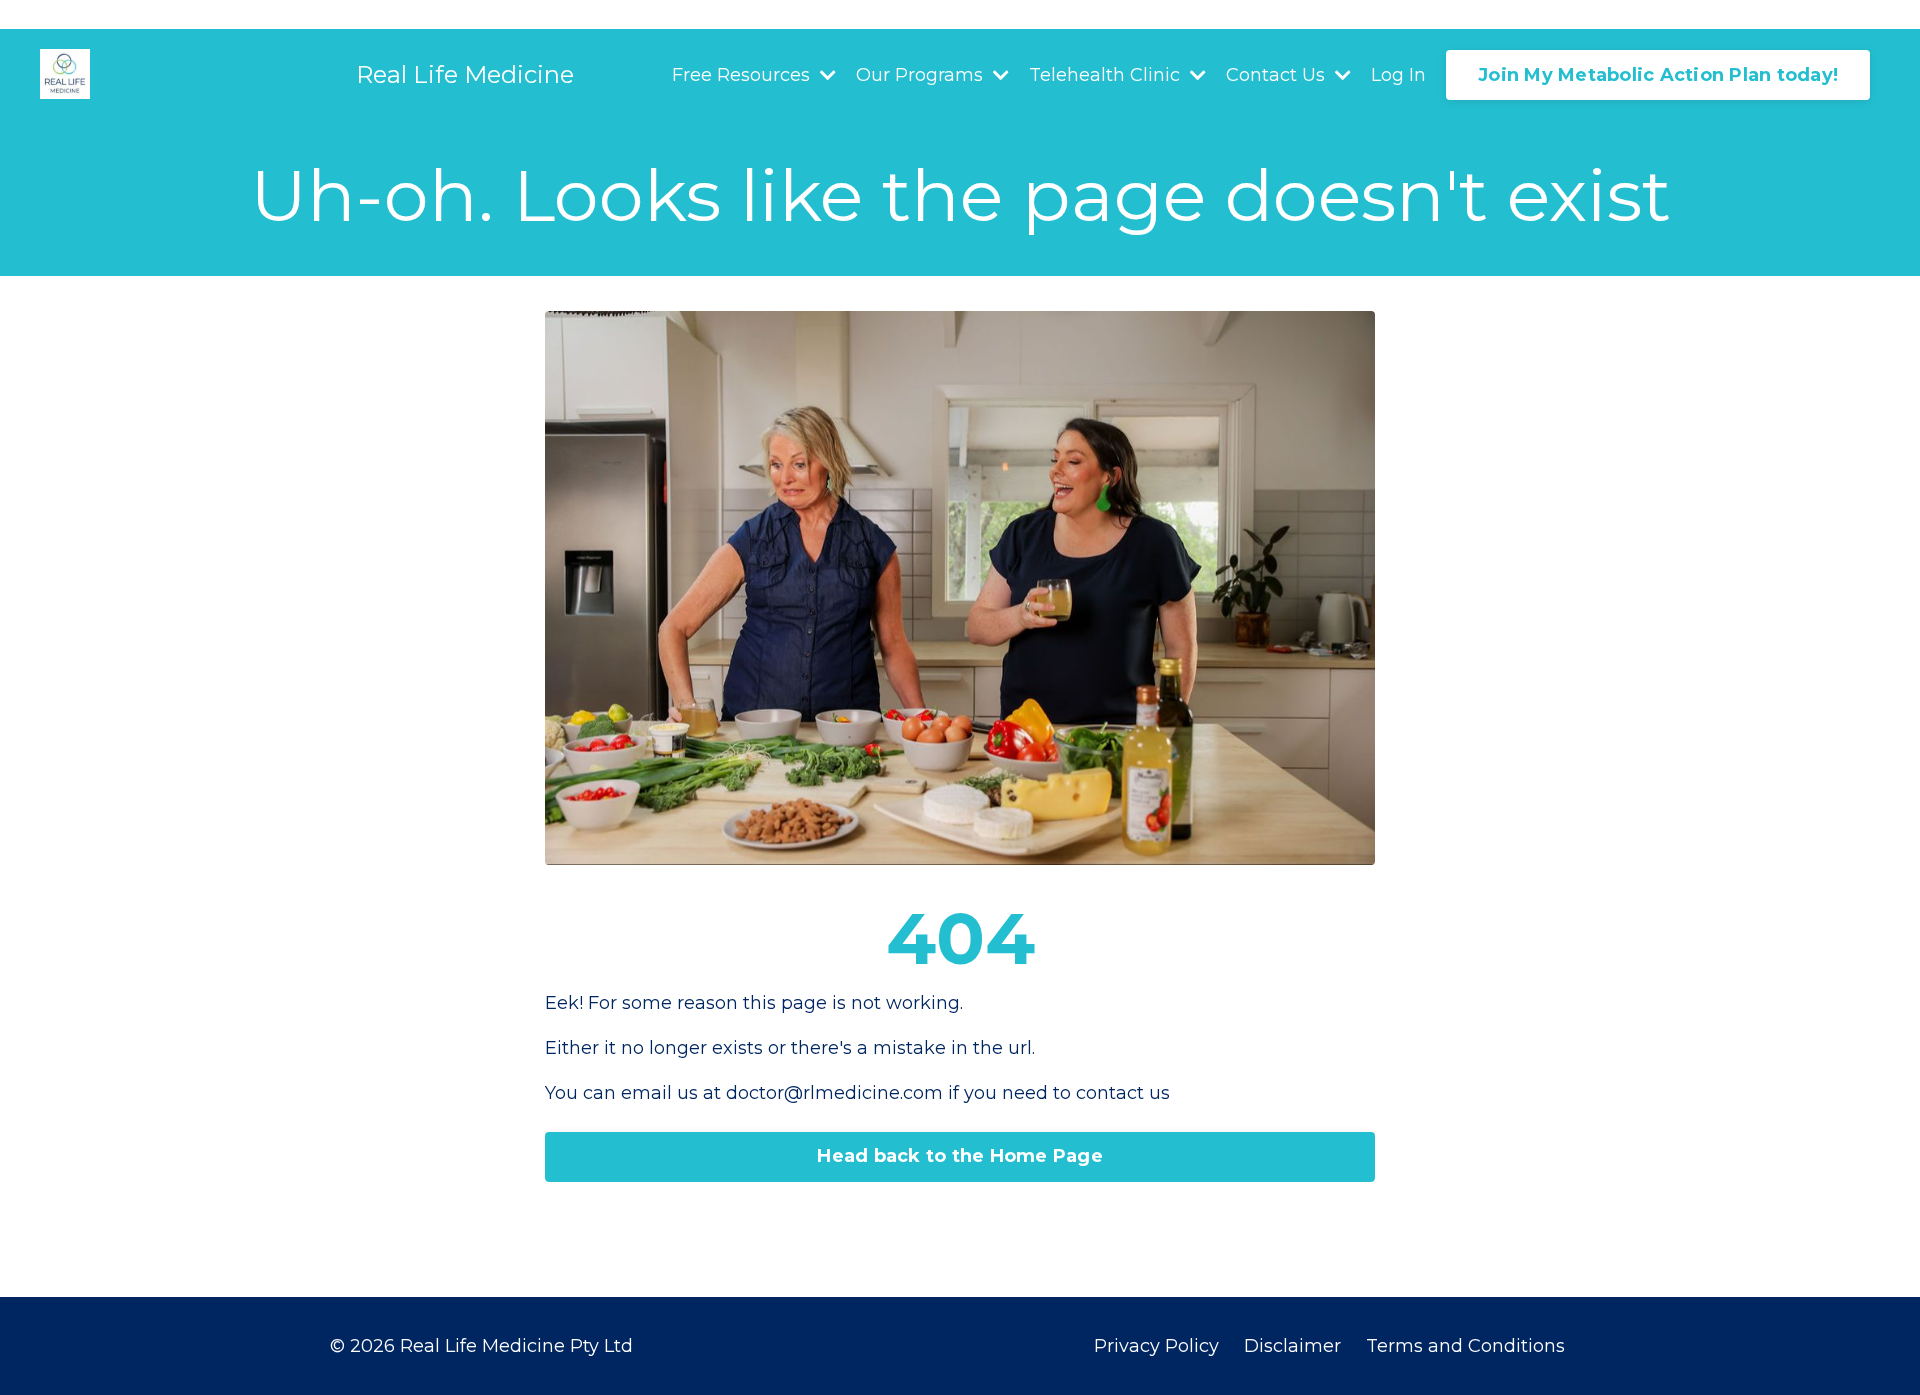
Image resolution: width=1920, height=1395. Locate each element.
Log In (1398, 75)
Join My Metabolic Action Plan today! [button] (1658, 75)
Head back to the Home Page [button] (960, 1156)
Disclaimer (1295, 1346)
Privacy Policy (1156, 1346)
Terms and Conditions (1465, 1346)
